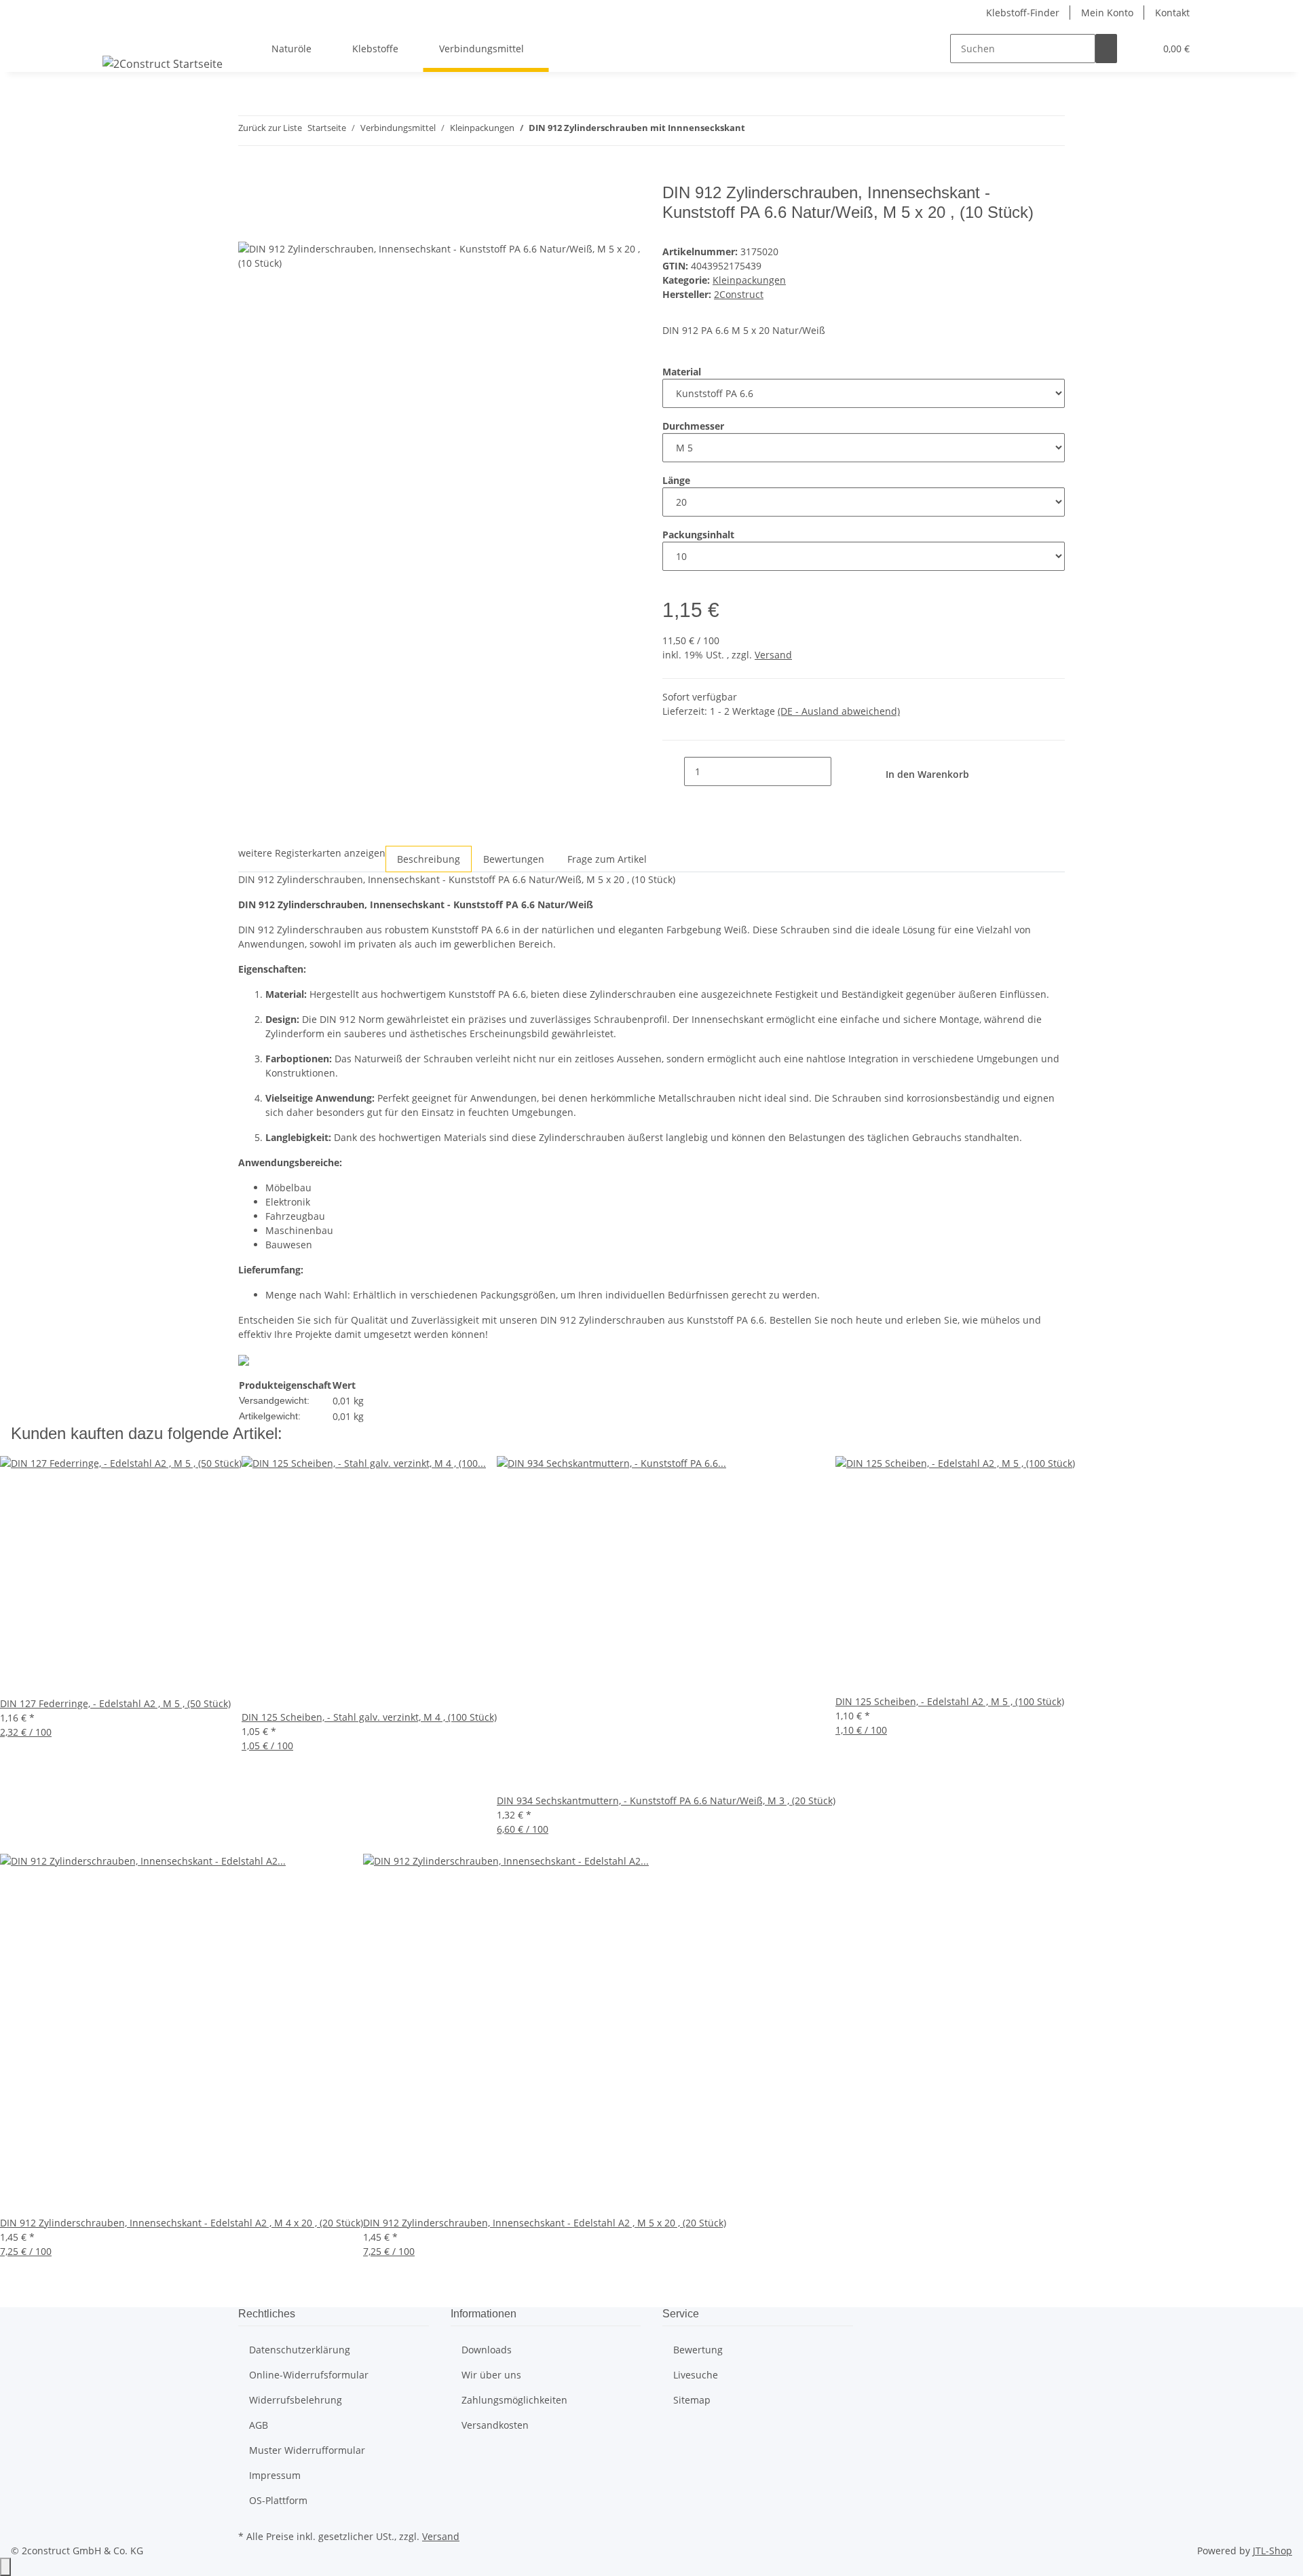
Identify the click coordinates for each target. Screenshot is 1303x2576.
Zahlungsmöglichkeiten (514, 2400)
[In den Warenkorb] (249, 176)
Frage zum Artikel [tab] (607, 859)
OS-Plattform (278, 2500)
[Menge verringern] (673, 771)
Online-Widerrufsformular (309, 2375)
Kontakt (1172, 13)
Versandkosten (495, 2425)
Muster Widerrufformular (307, 2450)
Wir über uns (491, 2375)
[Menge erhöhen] (842, 771)
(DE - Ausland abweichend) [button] (839, 711)
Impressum (275, 2475)
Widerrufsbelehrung (296, 2400)
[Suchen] (1106, 49)
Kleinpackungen (749, 280)
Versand (773, 655)
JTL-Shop (1272, 2551)
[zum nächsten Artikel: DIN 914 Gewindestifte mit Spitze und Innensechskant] (780, 131)
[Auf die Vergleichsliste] (249, 227)
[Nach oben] (5, 2567)
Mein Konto (1107, 13)
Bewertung (698, 2350)
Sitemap (692, 2400)
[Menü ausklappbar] (119, 37)
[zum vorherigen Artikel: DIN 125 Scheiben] (756, 131)
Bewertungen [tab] (514, 859)
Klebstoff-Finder (1023, 13)
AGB (259, 2425)
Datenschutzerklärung (300, 2350)
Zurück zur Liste (270, 128)
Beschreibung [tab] (429, 859)
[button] (1139, 49)
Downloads (487, 2350)
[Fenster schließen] (249, 198)
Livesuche (696, 2375)
